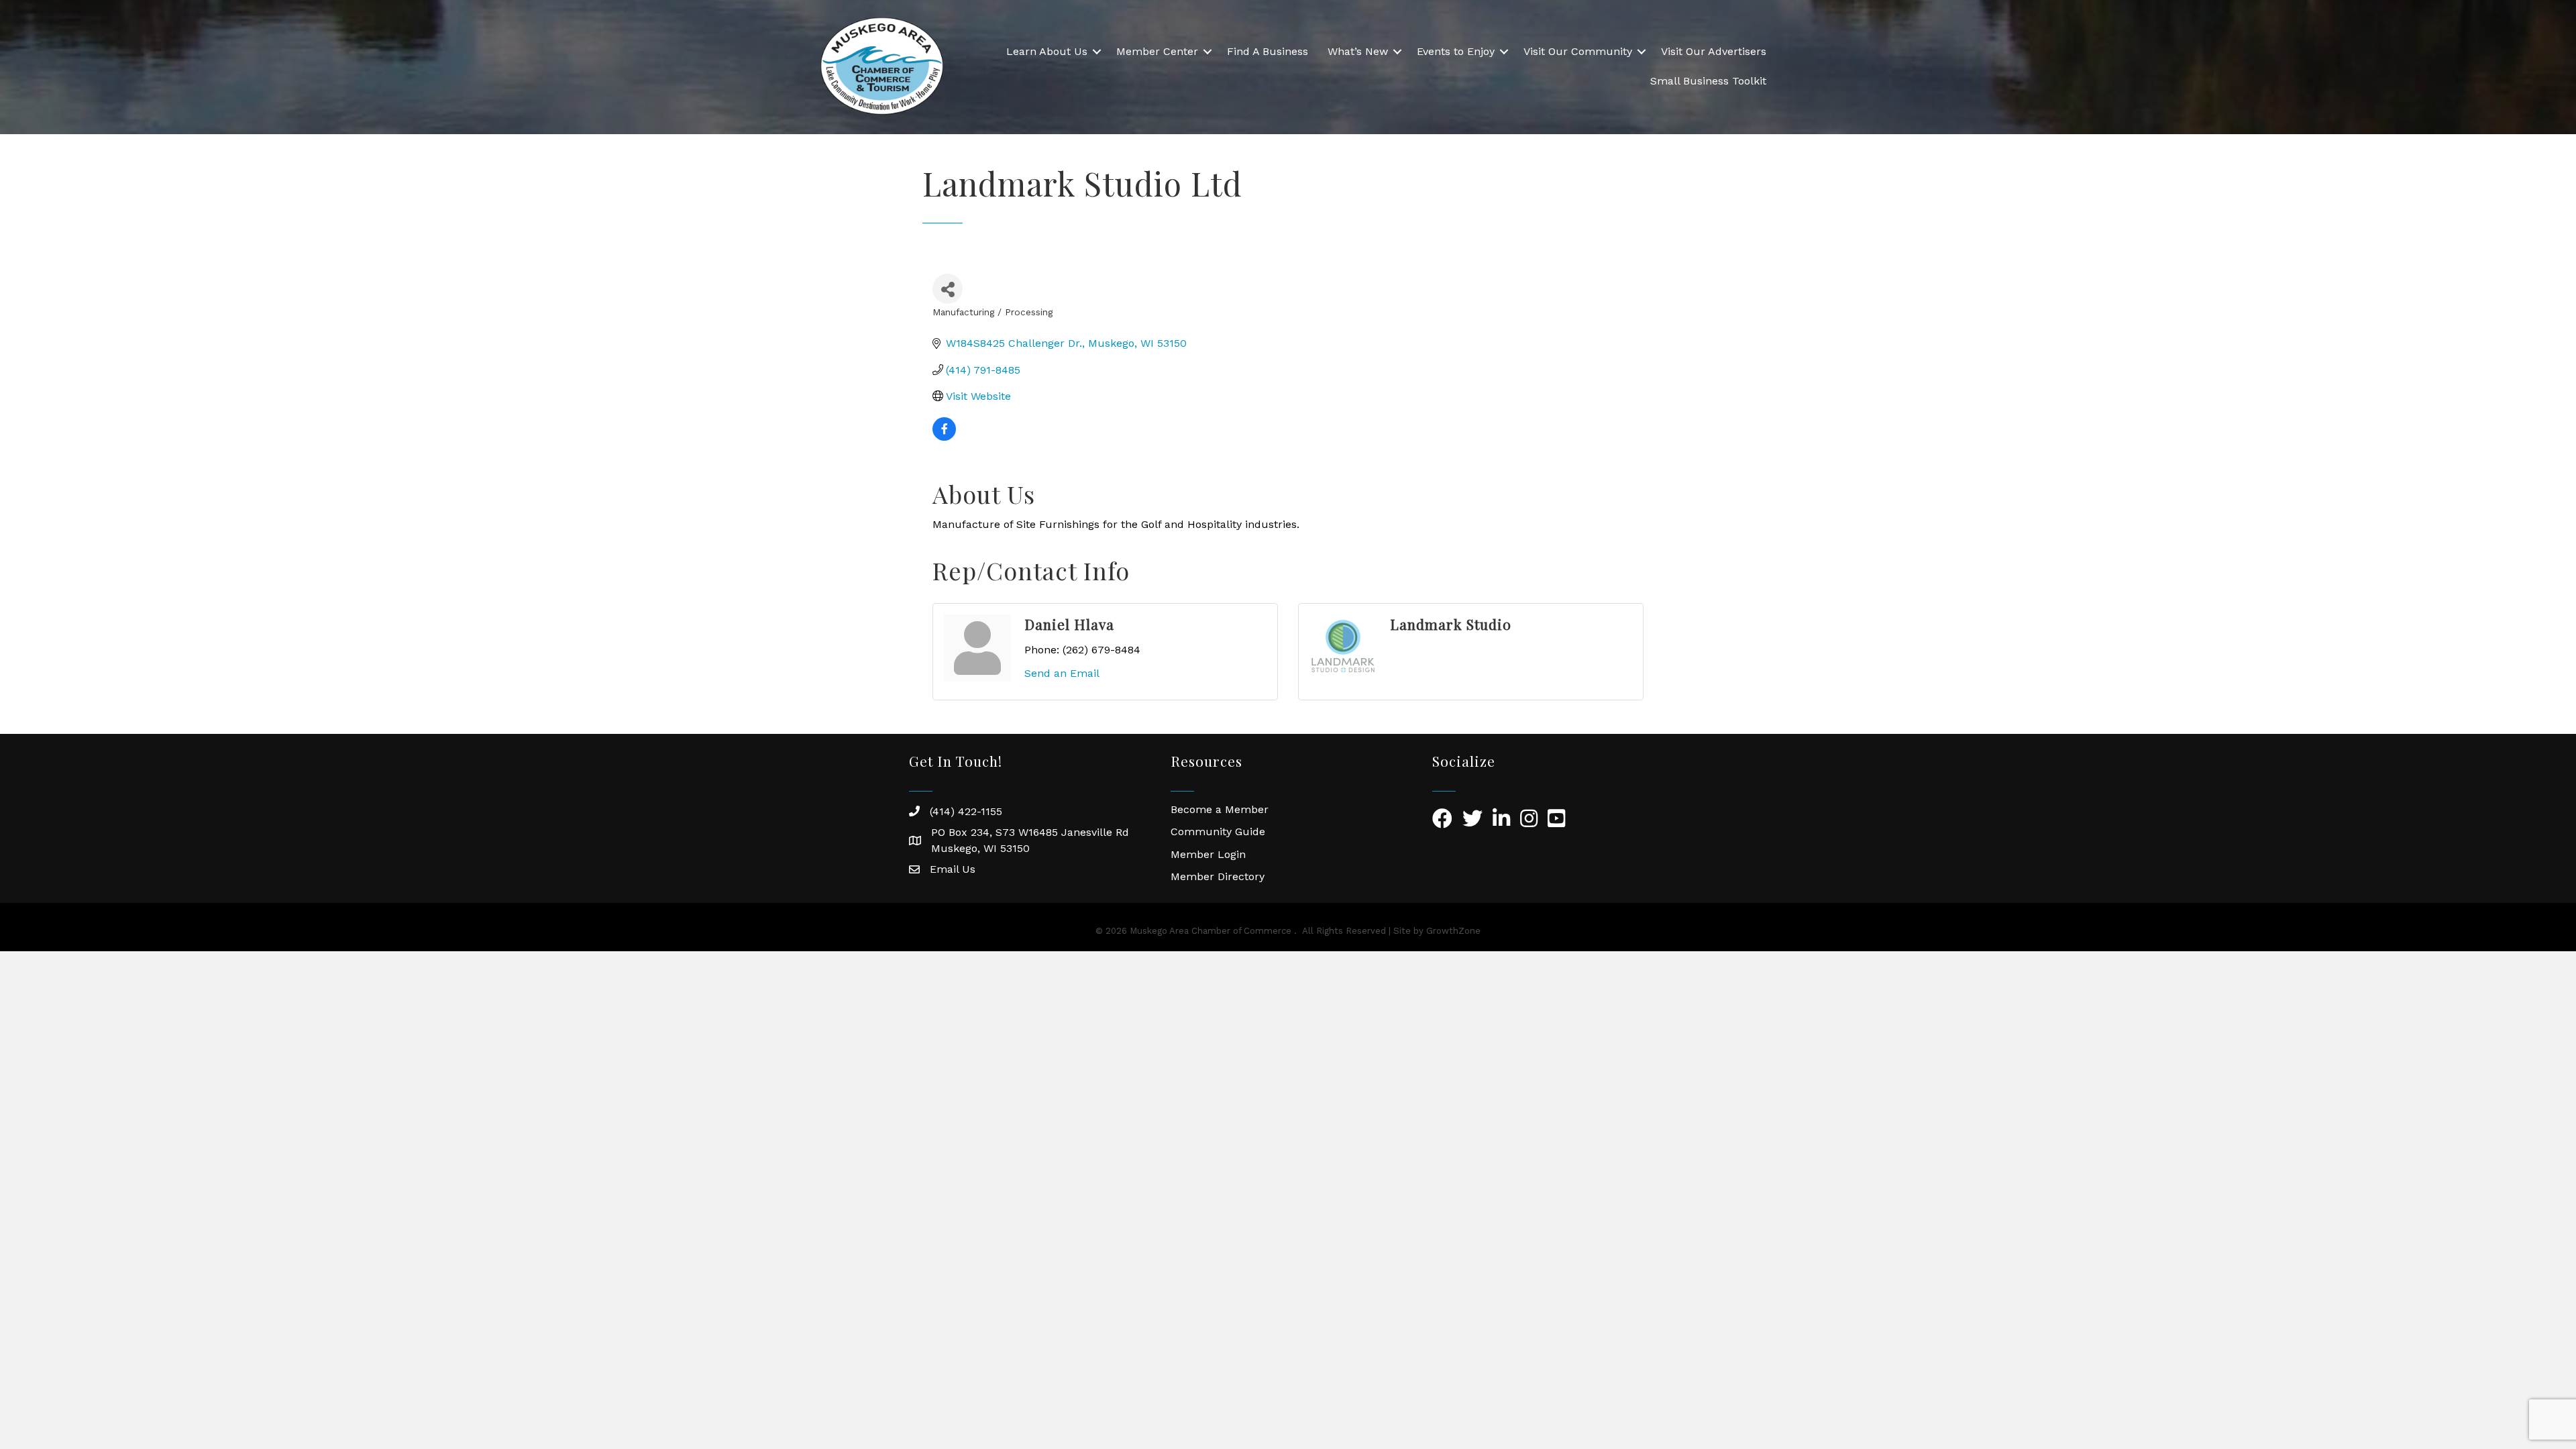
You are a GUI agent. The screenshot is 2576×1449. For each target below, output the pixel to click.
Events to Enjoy (1456, 51)
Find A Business (1268, 51)
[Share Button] (948, 289)
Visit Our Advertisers (1714, 51)
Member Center (1157, 51)
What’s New (1358, 51)
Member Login (1208, 854)
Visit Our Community (1578, 51)
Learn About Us (1047, 51)
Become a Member (1220, 809)
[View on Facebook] (944, 437)
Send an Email (1062, 673)
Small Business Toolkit (1708, 81)
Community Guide (1218, 831)
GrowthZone (1453, 931)
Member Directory (1218, 876)
